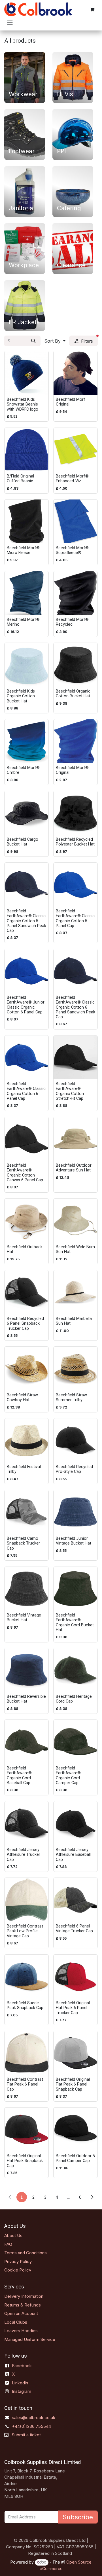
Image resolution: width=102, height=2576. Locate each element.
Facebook (22, 2366)
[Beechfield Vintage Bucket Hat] (26, 1589)
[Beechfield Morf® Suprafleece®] (76, 521)
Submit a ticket (26, 2435)
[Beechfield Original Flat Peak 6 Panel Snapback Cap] (76, 2053)
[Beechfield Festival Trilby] (26, 1440)
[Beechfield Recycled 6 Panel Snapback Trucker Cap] (26, 1292)
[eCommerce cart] (92, 9)
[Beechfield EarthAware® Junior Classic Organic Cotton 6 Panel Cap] (26, 971)
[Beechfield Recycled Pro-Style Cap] (76, 1440)
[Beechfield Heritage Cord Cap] (76, 1670)
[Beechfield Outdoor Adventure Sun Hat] (76, 1139)
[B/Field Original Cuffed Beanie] (26, 450)
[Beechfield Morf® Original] (76, 741)
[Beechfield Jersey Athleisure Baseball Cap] (76, 1823)
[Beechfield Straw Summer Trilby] (76, 1369)
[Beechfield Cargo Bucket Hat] (26, 813)
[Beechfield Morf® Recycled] (76, 593)
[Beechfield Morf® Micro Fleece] (26, 521)
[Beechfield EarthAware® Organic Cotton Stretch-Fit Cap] (76, 1057)
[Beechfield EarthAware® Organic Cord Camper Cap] (76, 1742)
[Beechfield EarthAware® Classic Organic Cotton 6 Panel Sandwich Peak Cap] (76, 971)
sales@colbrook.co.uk (34, 2418)
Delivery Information (24, 2296)
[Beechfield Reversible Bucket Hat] (26, 1670)
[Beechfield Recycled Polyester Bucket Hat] (76, 813)
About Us (13, 2236)
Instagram (22, 2391)
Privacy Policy (18, 2261)
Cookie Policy (18, 2270)
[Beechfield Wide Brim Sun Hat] (76, 1220)
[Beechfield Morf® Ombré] (26, 741)
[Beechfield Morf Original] (76, 373)
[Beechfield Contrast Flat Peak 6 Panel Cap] (26, 2053)
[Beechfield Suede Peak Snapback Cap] (26, 1976)
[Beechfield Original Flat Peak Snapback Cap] (26, 2129)
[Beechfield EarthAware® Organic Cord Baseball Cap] (26, 1742)
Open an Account (21, 2313)
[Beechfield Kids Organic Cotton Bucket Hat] (26, 665)
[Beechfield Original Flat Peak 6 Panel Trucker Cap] (76, 1976)
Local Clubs (16, 2322)
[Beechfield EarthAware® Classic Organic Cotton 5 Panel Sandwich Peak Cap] (26, 885)
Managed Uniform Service (30, 2339)
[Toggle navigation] (10, 22)
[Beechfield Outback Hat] (26, 1220)
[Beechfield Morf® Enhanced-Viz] (76, 450)
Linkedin (20, 2383)
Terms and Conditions (25, 2253)
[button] (55, 341)
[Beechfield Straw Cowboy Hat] (26, 1369)
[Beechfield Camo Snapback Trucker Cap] (26, 1512)
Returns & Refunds (23, 2305)
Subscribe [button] (78, 2517)
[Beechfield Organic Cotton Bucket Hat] (76, 665)
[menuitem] (25, 76)
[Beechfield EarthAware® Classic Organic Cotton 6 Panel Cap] (26, 1057)
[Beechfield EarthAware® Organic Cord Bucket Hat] (76, 1589)
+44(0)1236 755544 (31, 2426)
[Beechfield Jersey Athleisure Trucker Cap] (26, 1823)
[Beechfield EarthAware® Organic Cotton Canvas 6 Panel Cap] (26, 1139)
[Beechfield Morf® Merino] (26, 593)
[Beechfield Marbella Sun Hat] (76, 1292)
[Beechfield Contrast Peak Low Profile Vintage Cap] (26, 1900)
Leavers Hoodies (21, 2331)
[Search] (33, 341)
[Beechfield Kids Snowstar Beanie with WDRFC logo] (26, 373)
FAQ (8, 2244)
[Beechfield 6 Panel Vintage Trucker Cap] (76, 1900)
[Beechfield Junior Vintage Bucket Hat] (76, 1512)
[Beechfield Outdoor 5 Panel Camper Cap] (76, 2129)
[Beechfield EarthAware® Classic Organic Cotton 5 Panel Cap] (76, 885)
